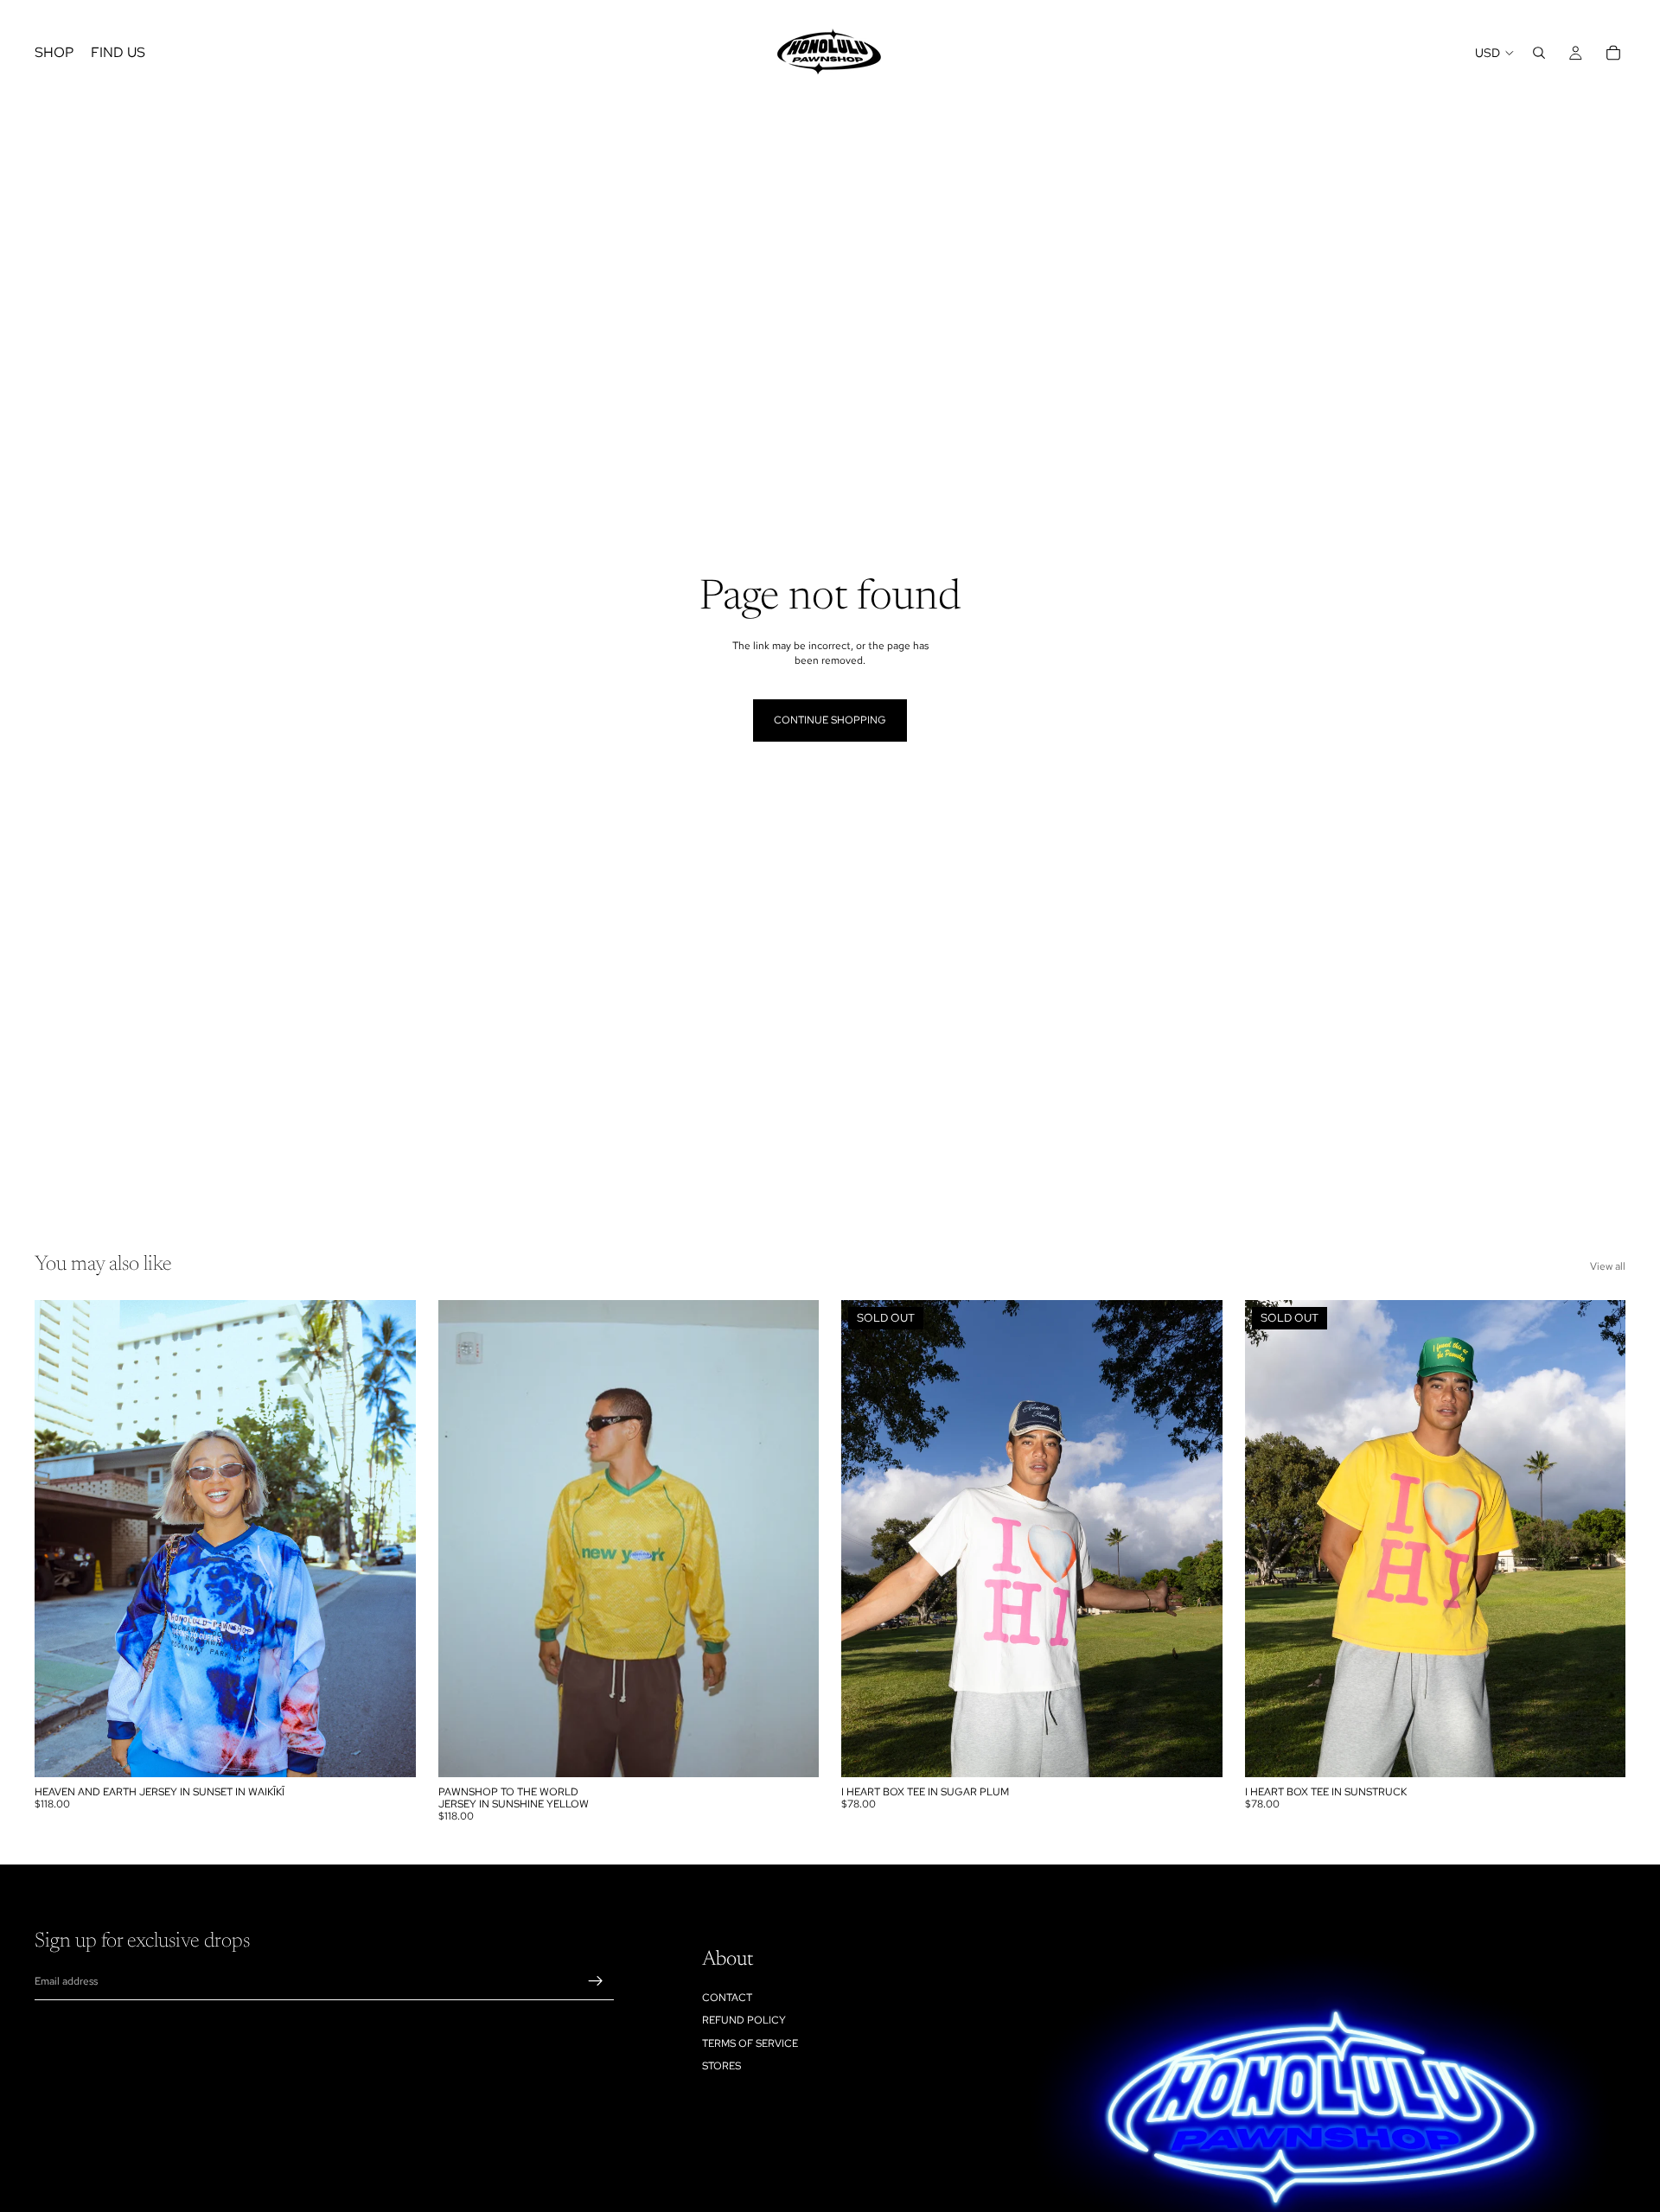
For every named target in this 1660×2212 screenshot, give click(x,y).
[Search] (1539, 53)
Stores (721, 2066)
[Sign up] (596, 1981)
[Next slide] (390, 1539)
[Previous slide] (61, 1539)
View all (1608, 1266)
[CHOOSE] (389, 1750)
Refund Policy (744, 2020)
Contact (727, 1997)
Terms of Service (750, 2043)
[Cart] (1613, 53)
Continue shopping (830, 720)
